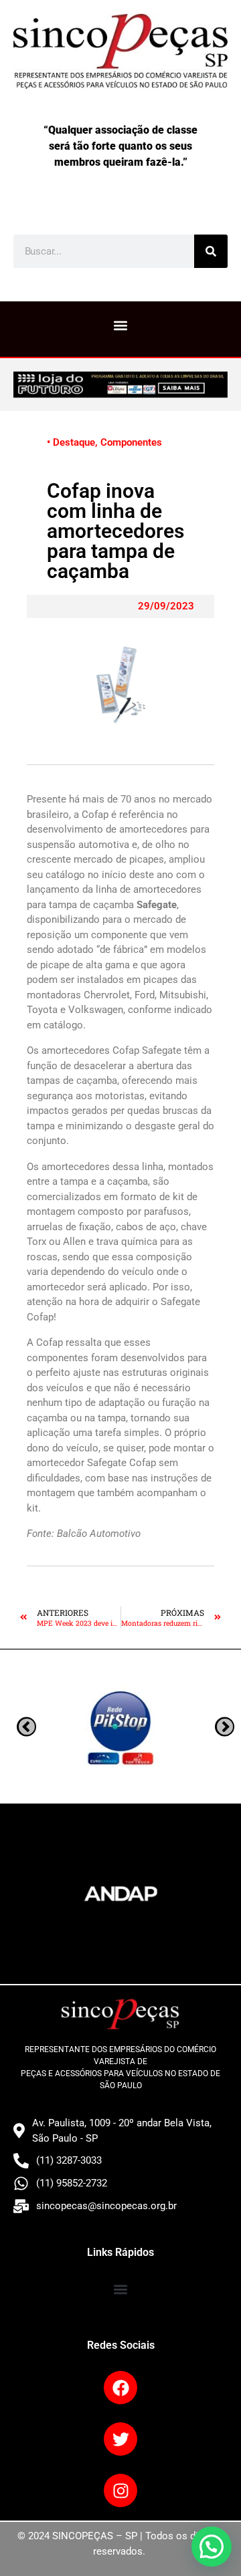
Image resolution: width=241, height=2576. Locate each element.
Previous (225, 1727)
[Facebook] (120, 2388)
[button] (121, 326)
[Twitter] (120, 2439)
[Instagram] (120, 2490)
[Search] (211, 251)
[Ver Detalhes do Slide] (120, 385)
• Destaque (71, 442)
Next (26, 1727)
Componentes (131, 442)
